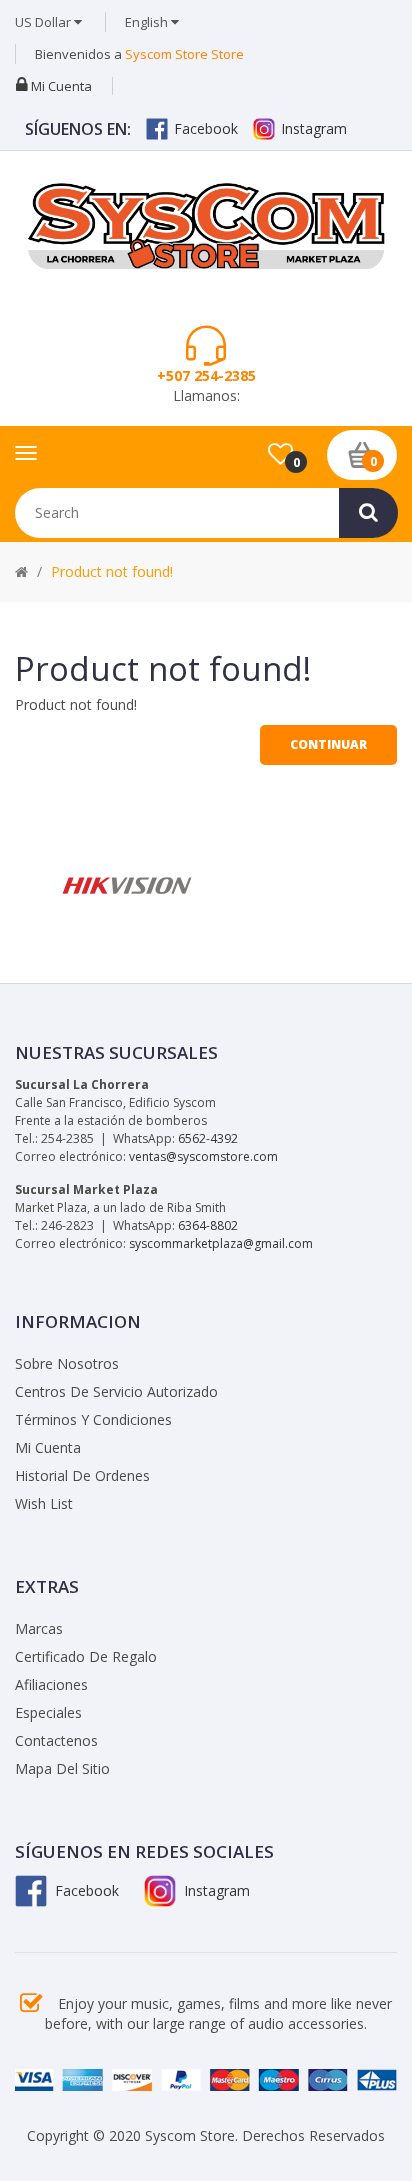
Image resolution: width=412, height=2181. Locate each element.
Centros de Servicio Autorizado (116, 1391)
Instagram (314, 128)
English (148, 22)
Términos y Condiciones (93, 1419)
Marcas (39, 1628)
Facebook (206, 128)
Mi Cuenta (48, 1447)
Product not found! (112, 571)
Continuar (328, 744)
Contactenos (56, 1740)
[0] (280, 455)
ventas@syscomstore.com (203, 1156)
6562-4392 (208, 1138)
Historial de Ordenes (82, 1475)
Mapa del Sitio (62, 1768)
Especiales (48, 1712)
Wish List (44, 1503)
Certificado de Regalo (86, 1656)
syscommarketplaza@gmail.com (221, 1243)
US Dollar (44, 22)
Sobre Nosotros (67, 1363)
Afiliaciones (51, 1684)
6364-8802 (208, 1225)
